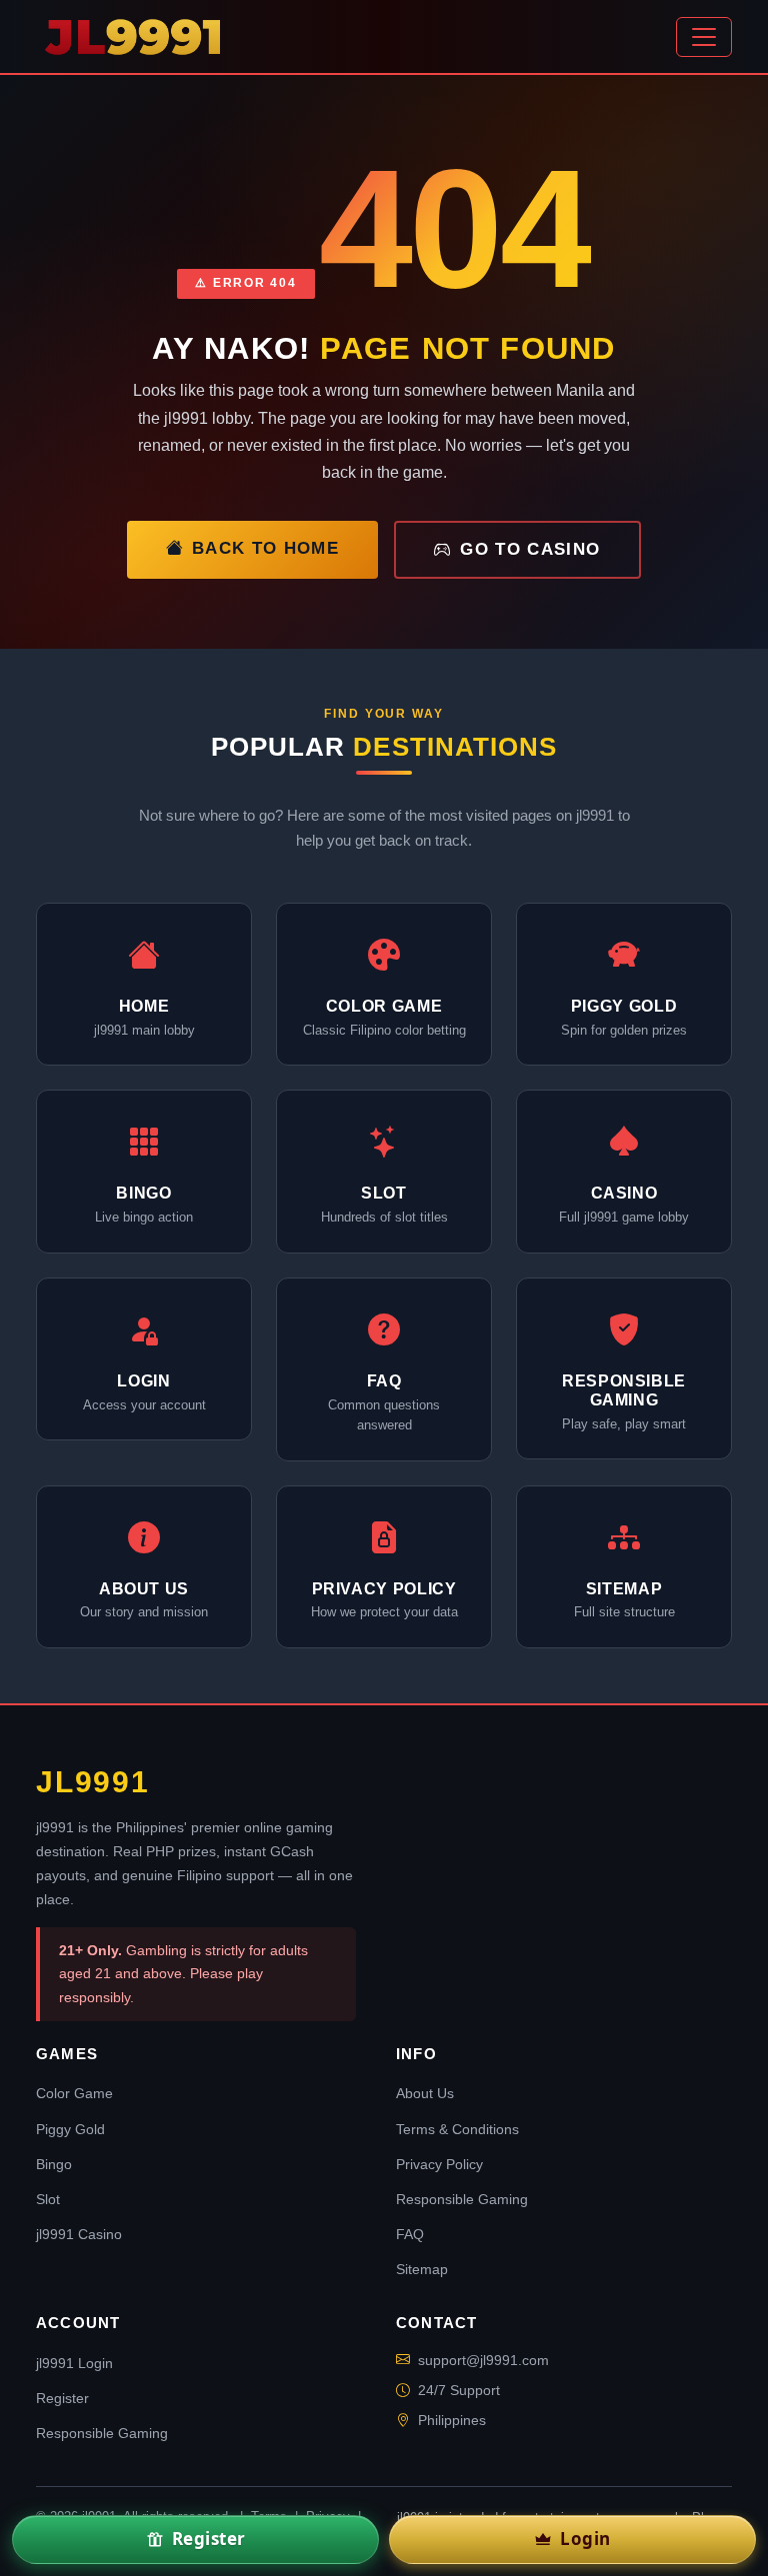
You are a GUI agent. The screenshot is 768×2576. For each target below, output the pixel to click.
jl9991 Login (74, 2363)
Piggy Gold (70, 2129)
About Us (425, 2093)
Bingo (54, 2164)
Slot (48, 2199)
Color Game (74, 2093)
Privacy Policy (439, 2164)
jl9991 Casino (79, 2234)
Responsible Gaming (462, 2199)
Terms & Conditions (457, 2129)
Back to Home (265, 548)
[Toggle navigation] (704, 37)
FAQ (410, 2234)
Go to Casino (530, 549)
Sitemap (422, 2269)
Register (62, 2398)
